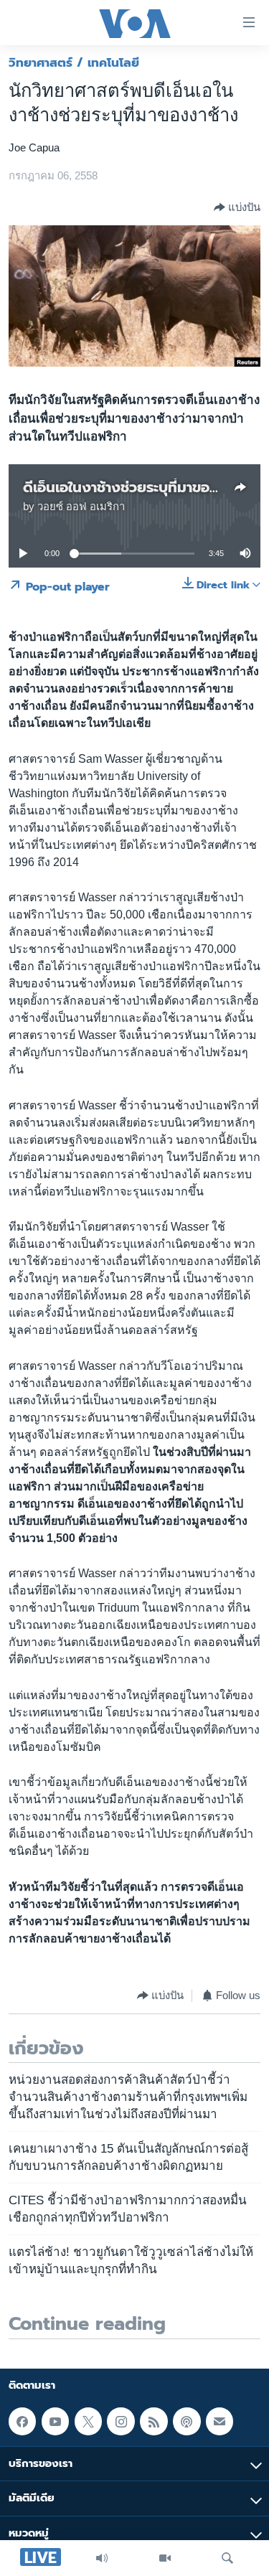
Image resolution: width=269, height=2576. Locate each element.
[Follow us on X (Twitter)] (88, 2422)
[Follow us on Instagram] (121, 2422)
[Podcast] (187, 2422)
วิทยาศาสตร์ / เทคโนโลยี (74, 62)
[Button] (237, 207)
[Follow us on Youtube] (55, 2422)
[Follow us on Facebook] (22, 2422)
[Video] (165, 2558)
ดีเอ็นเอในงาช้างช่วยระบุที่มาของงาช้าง (140, 487)
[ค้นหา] (227, 2558)
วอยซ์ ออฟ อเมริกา (81, 507)
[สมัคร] (220, 2422)
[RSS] (154, 2422)
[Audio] (102, 2558)
